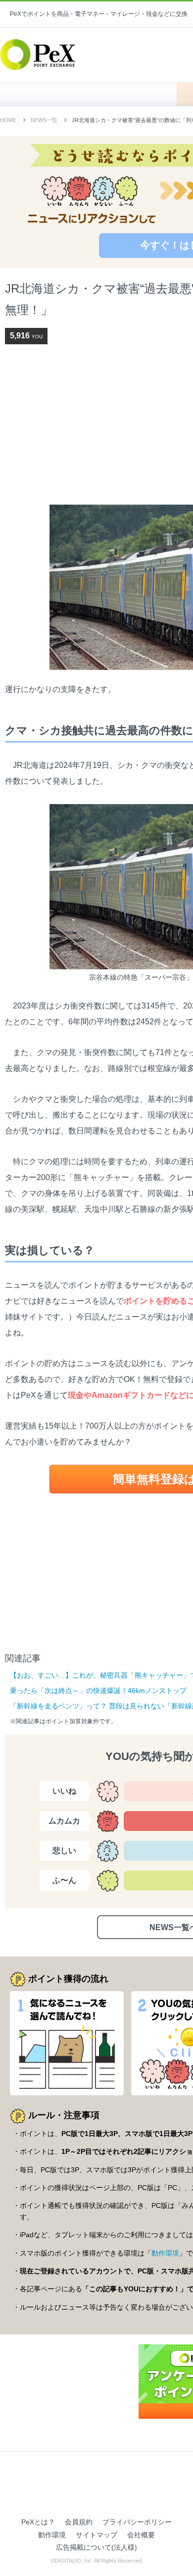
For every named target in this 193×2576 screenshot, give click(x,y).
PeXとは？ (38, 2522)
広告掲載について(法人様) (96, 2547)
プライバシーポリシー (137, 2522)
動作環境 (165, 2253)
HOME (93, 94)
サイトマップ (96, 2535)
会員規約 (79, 2522)
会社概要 (141, 2535)
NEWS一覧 (44, 120)
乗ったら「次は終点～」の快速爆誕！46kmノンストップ (98, 1691)
